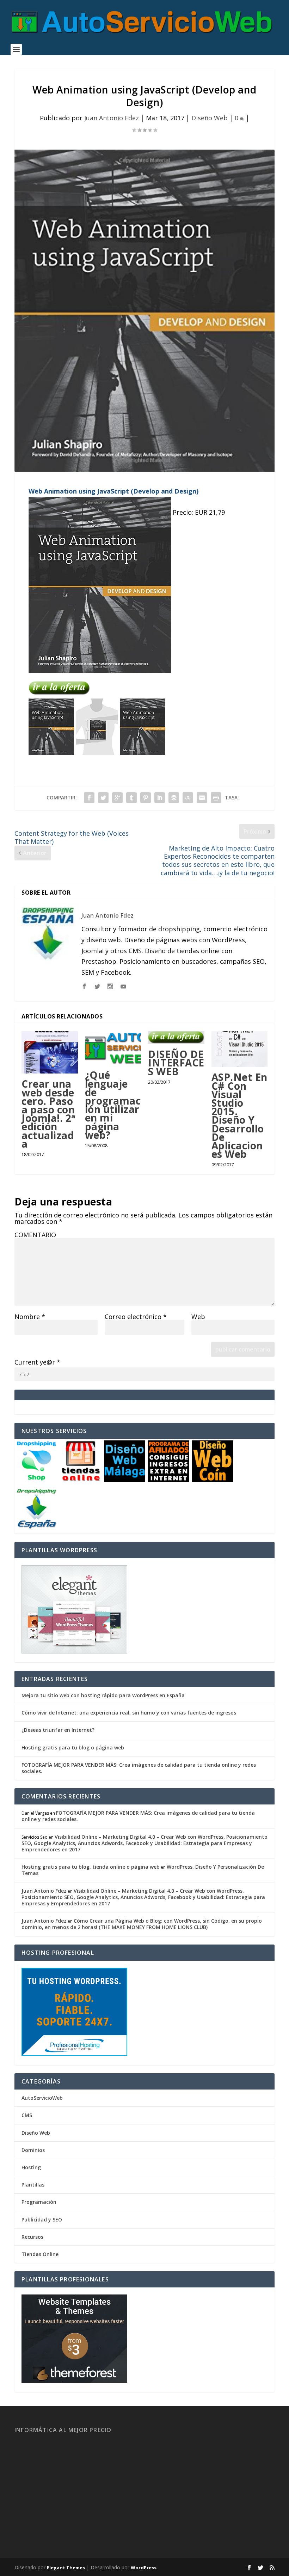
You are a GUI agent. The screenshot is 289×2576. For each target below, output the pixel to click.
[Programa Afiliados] (169, 1480)
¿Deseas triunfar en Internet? (58, 1730)
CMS (27, 2115)
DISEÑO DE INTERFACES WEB (176, 1063)
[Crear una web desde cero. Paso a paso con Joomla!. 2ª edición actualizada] (50, 1053)
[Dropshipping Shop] (36, 1480)
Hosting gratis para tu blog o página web (73, 1747)
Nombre (30, 1317)
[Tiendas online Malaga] (81, 1480)
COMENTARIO (35, 1235)
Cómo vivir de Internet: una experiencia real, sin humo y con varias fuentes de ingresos (129, 1713)
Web (198, 1317)
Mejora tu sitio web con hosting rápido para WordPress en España (103, 1695)
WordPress (144, 2568)
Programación (39, 2202)
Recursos (32, 2237)
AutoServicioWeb (42, 2098)
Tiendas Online (40, 2254)
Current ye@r (37, 1362)
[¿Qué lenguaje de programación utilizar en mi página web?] (113, 1048)
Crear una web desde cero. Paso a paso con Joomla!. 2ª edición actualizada (48, 1114)
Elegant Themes (66, 2568)
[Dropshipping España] (36, 1527)
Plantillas (33, 2185)
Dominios (33, 2150)
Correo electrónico (136, 1317)
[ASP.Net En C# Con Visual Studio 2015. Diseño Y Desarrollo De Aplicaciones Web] (240, 1049)
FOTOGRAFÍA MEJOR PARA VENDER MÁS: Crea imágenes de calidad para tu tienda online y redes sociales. (139, 1768)
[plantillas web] (74, 2381)
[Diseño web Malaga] (125, 1480)
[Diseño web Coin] (213, 1480)
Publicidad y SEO (42, 2220)
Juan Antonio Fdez (112, 118)
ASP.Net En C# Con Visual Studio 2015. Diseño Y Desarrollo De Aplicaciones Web (239, 1115)
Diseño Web (210, 118)
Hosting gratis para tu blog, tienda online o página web (91, 1867)
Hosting (31, 2167)
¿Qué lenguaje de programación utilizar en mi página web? (113, 1105)
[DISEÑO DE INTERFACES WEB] (176, 1038)
